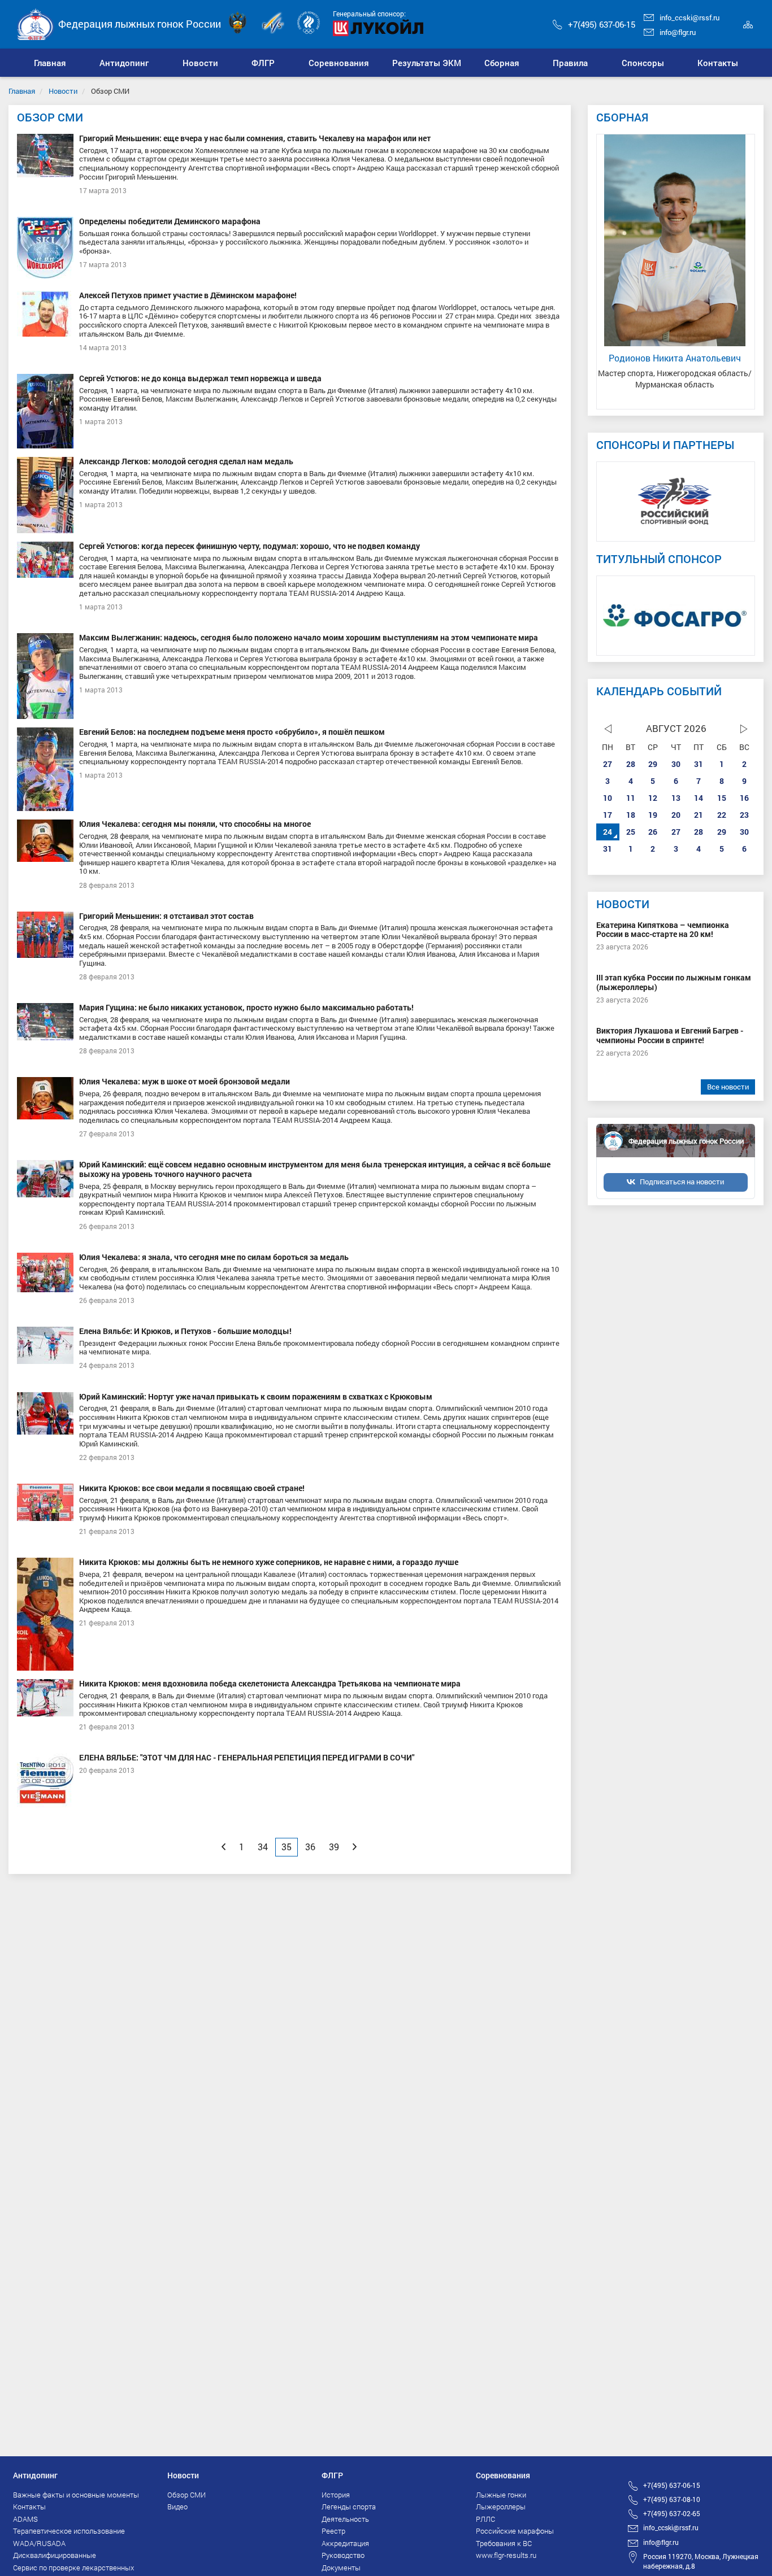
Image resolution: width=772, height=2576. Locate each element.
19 (653, 815)
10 (608, 798)
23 (744, 815)
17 (608, 815)
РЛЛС (485, 2519)
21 (699, 815)
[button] (125, 63)
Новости (63, 91)
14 (699, 798)
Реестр (333, 2531)
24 (608, 832)
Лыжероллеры (501, 2507)
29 (653, 764)
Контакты (29, 2507)
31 (699, 764)
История (336, 2495)
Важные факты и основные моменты (76, 2495)
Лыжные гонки (501, 2495)
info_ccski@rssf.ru (689, 18)
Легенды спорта (349, 2507)
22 (722, 815)
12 (653, 798)
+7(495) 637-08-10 (672, 2499)
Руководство (343, 2555)
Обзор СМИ (187, 2495)
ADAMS (25, 2519)
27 (608, 764)
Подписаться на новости (682, 1182)
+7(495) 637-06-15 (602, 24)
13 (676, 798)
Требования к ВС (504, 2543)
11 (631, 798)
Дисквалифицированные (55, 2555)
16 (744, 798)
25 (631, 832)
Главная (22, 91)
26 (653, 832)
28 (631, 764)
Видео (177, 2507)
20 (676, 815)
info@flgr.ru (678, 32)
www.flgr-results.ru (506, 2555)
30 (676, 764)
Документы (341, 2568)
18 (631, 815)
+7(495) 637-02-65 (672, 2513)
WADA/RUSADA (39, 2543)
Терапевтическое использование (69, 2531)
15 (722, 798)
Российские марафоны (515, 2531)
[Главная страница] (36, 23)
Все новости (728, 1087)
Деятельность (345, 2519)
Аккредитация (345, 2543)
